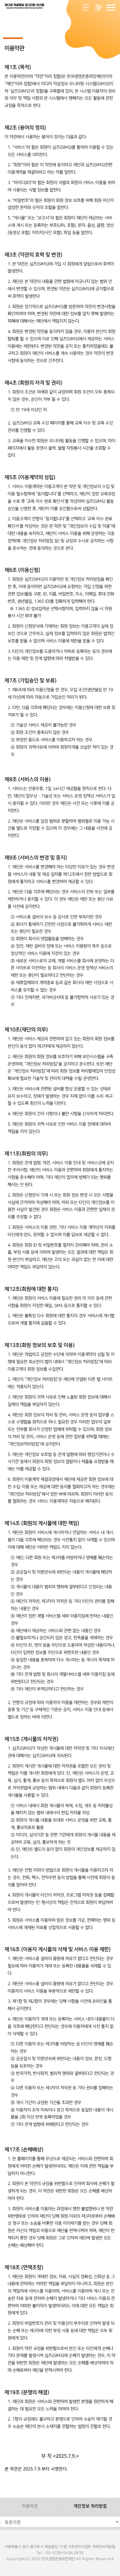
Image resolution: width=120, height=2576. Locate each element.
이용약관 (30, 2506)
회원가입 (98, 8)
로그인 (86, 8)
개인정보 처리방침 (90, 2506)
